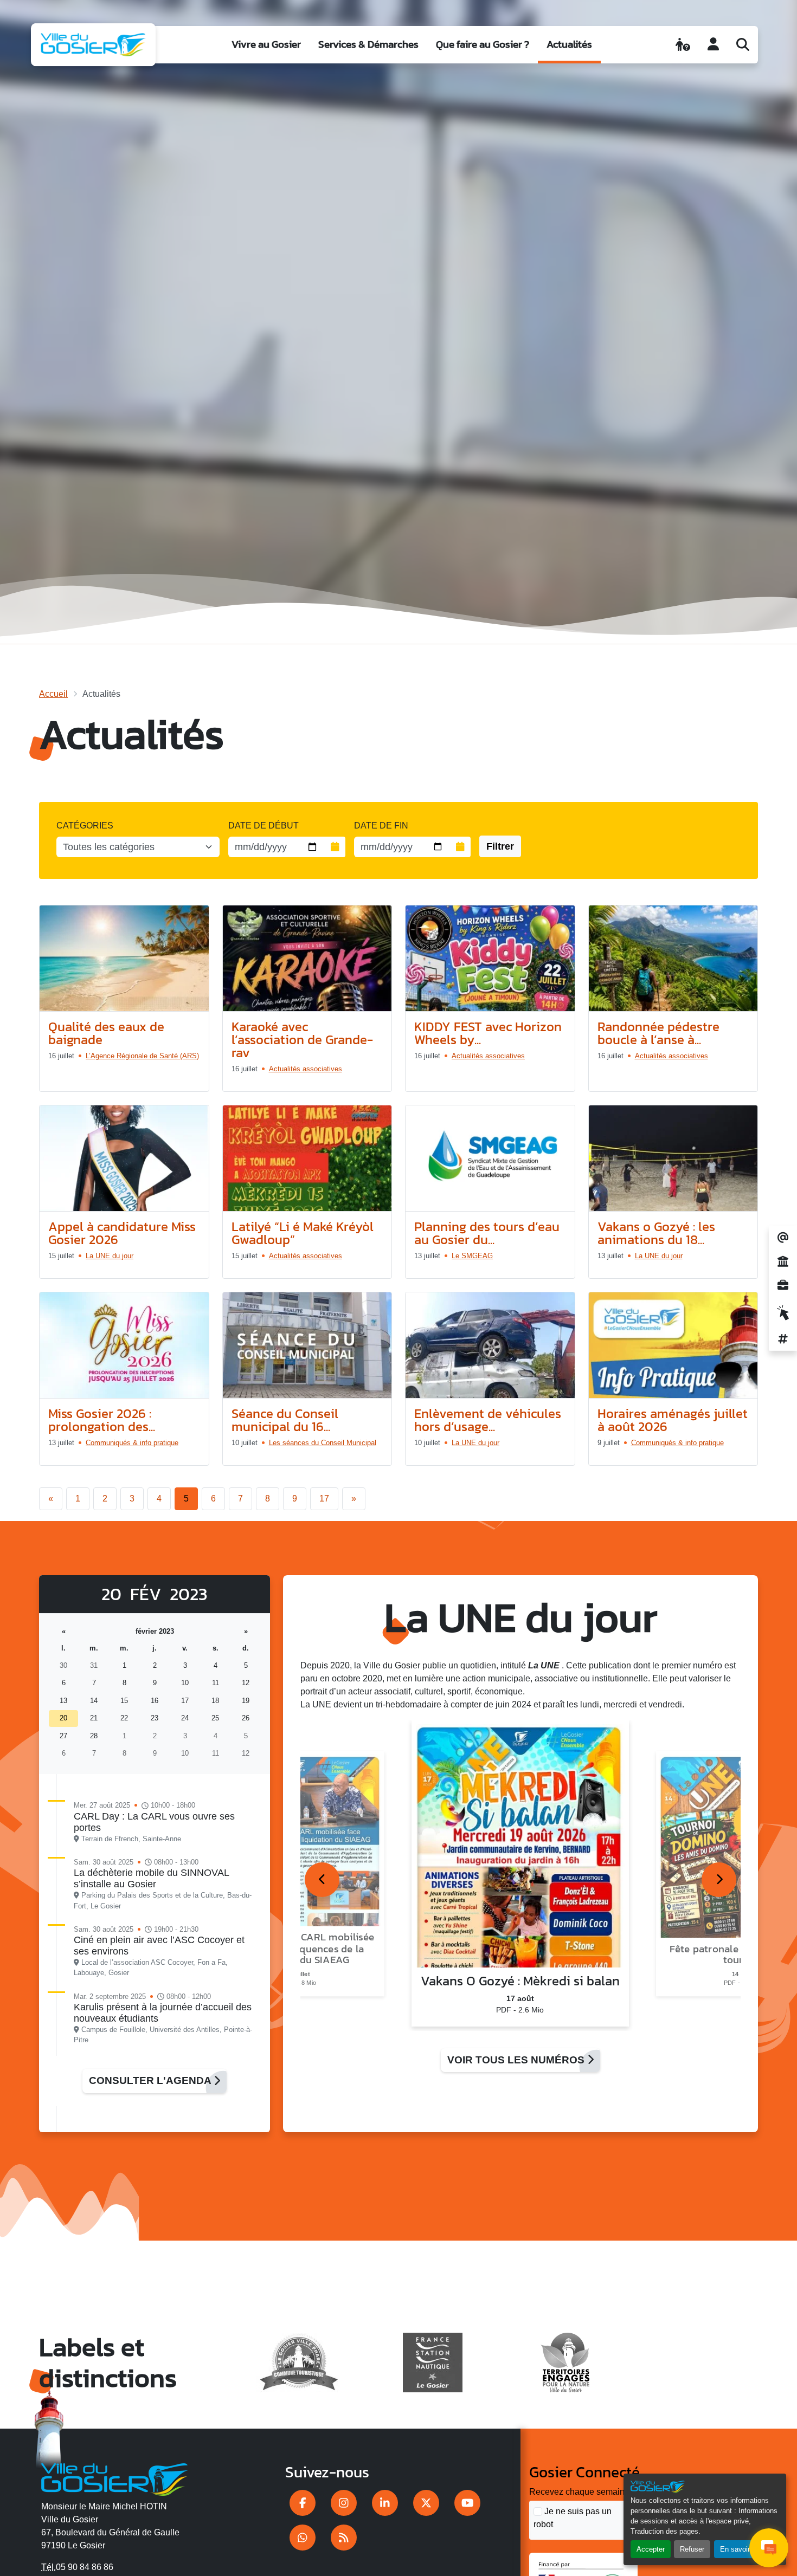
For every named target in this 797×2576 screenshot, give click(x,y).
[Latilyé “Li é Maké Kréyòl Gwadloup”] (307, 1158)
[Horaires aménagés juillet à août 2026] (673, 1345)
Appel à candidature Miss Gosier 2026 (122, 1233)
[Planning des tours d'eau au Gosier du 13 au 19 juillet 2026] (490, 1158)
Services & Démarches (368, 44)
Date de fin (381, 826)
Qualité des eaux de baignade (106, 1033)
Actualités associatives (306, 1069)
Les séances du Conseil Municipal (323, 1443)
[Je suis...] (683, 44)
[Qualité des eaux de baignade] (124, 959)
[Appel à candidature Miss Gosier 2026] (124, 1158)
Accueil (53, 694)
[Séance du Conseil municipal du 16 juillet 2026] (307, 1345)
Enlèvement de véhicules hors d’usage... (488, 1420)
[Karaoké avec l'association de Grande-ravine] (307, 959)
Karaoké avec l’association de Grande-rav (302, 1040)
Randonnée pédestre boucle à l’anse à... (658, 1033)
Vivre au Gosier (266, 44)
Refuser (692, 2549)
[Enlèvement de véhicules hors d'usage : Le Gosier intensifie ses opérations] (490, 1345)
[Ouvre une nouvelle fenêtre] (303, 2503)
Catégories (85, 826)
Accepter (651, 2549)
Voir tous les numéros (517, 2060)
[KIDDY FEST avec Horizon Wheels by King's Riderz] (490, 959)
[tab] (322, 1880)
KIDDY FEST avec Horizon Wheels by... (488, 1033)
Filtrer (500, 846)
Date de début (263, 826)
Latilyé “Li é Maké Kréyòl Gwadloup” (303, 1233)
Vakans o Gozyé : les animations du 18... (656, 1233)
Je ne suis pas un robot (573, 2518)
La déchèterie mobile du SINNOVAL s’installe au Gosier (151, 1878)
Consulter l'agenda (151, 2080)
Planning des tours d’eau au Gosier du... (487, 1233)
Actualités (569, 44)
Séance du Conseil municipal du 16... (285, 1420)
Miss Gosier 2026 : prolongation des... (102, 1420)
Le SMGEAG (472, 1256)
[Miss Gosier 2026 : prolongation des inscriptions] (124, 1345)
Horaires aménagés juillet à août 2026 (673, 1420)
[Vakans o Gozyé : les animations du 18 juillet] (673, 1158)
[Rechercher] (743, 44)
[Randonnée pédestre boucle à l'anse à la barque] (673, 959)
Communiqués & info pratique (132, 1443)
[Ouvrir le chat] (769, 2548)
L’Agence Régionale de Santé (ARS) (142, 1056)
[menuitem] (266, 45)
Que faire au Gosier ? (483, 44)
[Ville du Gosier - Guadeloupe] (115, 2477)
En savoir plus (743, 2549)
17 (324, 1499)
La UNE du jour (110, 1256)
